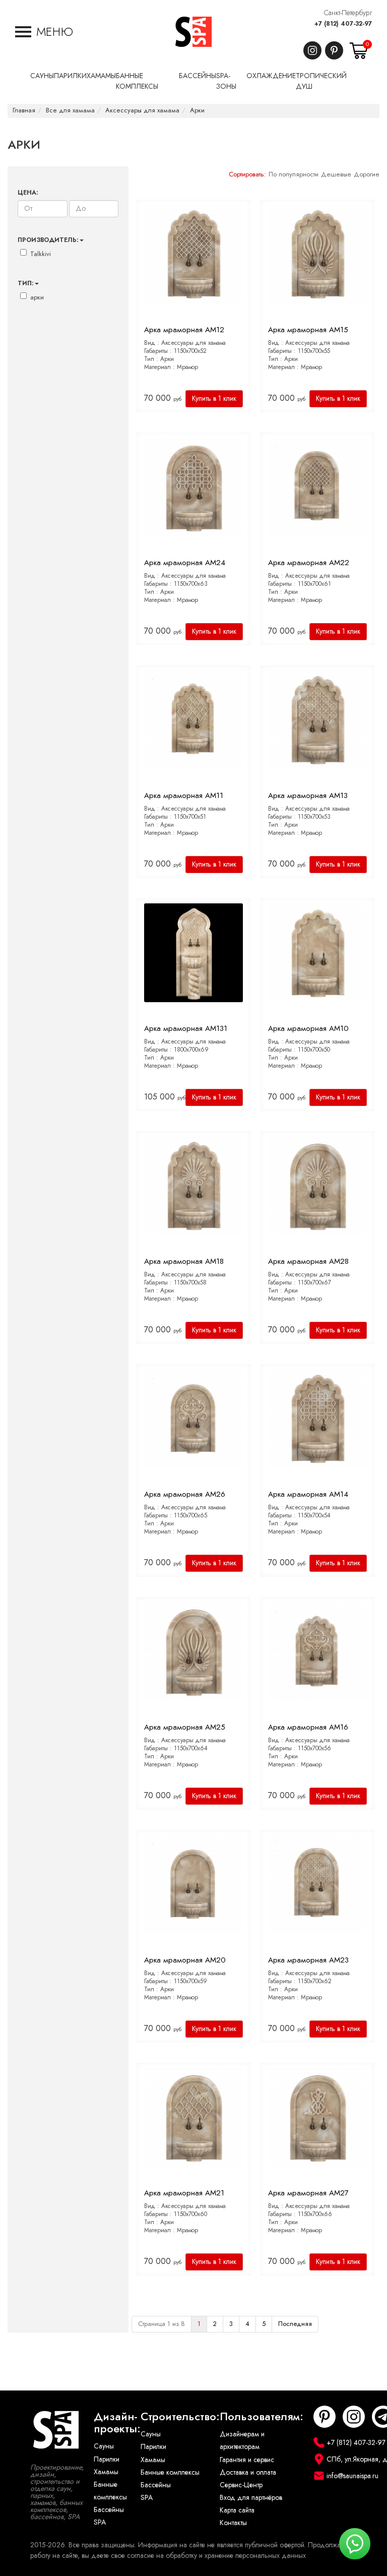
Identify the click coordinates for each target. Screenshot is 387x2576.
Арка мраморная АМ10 (308, 1028)
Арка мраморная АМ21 (184, 2193)
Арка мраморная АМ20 (185, 1960)
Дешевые (336, 174)
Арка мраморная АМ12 (184, 330)
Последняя (295, 2324)
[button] (44, 32)
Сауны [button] (42, 76)
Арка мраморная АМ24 (185, 563)
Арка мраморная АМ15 (308, 330)
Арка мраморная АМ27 (308, 2193)
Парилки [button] (70, 76)
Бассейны (109, 2510)
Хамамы (106, 2472)
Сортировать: (247, 174)
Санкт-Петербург (348, 13)
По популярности (294, 174)
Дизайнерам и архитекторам (242, 2440)
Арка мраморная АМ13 (308, 795)
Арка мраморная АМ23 (308, 1960)
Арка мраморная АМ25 (185, 1727)
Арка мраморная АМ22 (309, 563)
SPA (100, 2522)
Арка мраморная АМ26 (185, 1494)
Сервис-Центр (241, 2485)
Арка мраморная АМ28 (308, 1261)
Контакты (233, 2523)
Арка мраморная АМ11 (184, 795)
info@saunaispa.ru (352, 2476)
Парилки (107, 2459)
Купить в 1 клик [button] (214, 398)
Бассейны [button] (198, 76)
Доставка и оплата (248, 2472)
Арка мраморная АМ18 (184, 1261)
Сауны (104, 2446)
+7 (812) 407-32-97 (343, 24)
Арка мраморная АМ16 (308, 1727)
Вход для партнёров (251, 2498)
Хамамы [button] (101, 76)
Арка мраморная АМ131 (186, 1028)
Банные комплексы (110, 2491)
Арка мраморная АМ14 (308, 1494)
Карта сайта (237, 2510)
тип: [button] (26, 283)
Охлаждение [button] (271, 76)
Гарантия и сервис (247, 2460)
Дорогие (367, 174)
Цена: (28, 193)
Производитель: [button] (48, 240)
